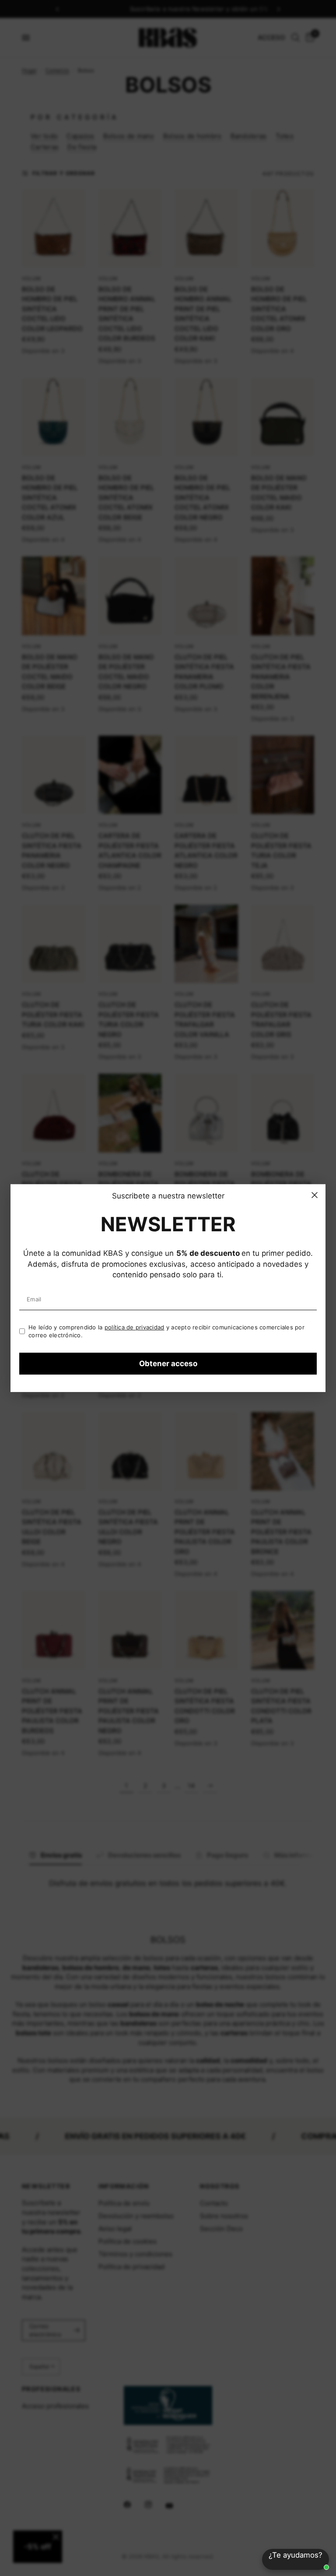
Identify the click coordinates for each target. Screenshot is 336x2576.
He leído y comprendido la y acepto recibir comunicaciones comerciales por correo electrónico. (166, 1331)
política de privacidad (135, 1327)
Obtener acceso (168, 1364)
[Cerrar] (315, 1195)
